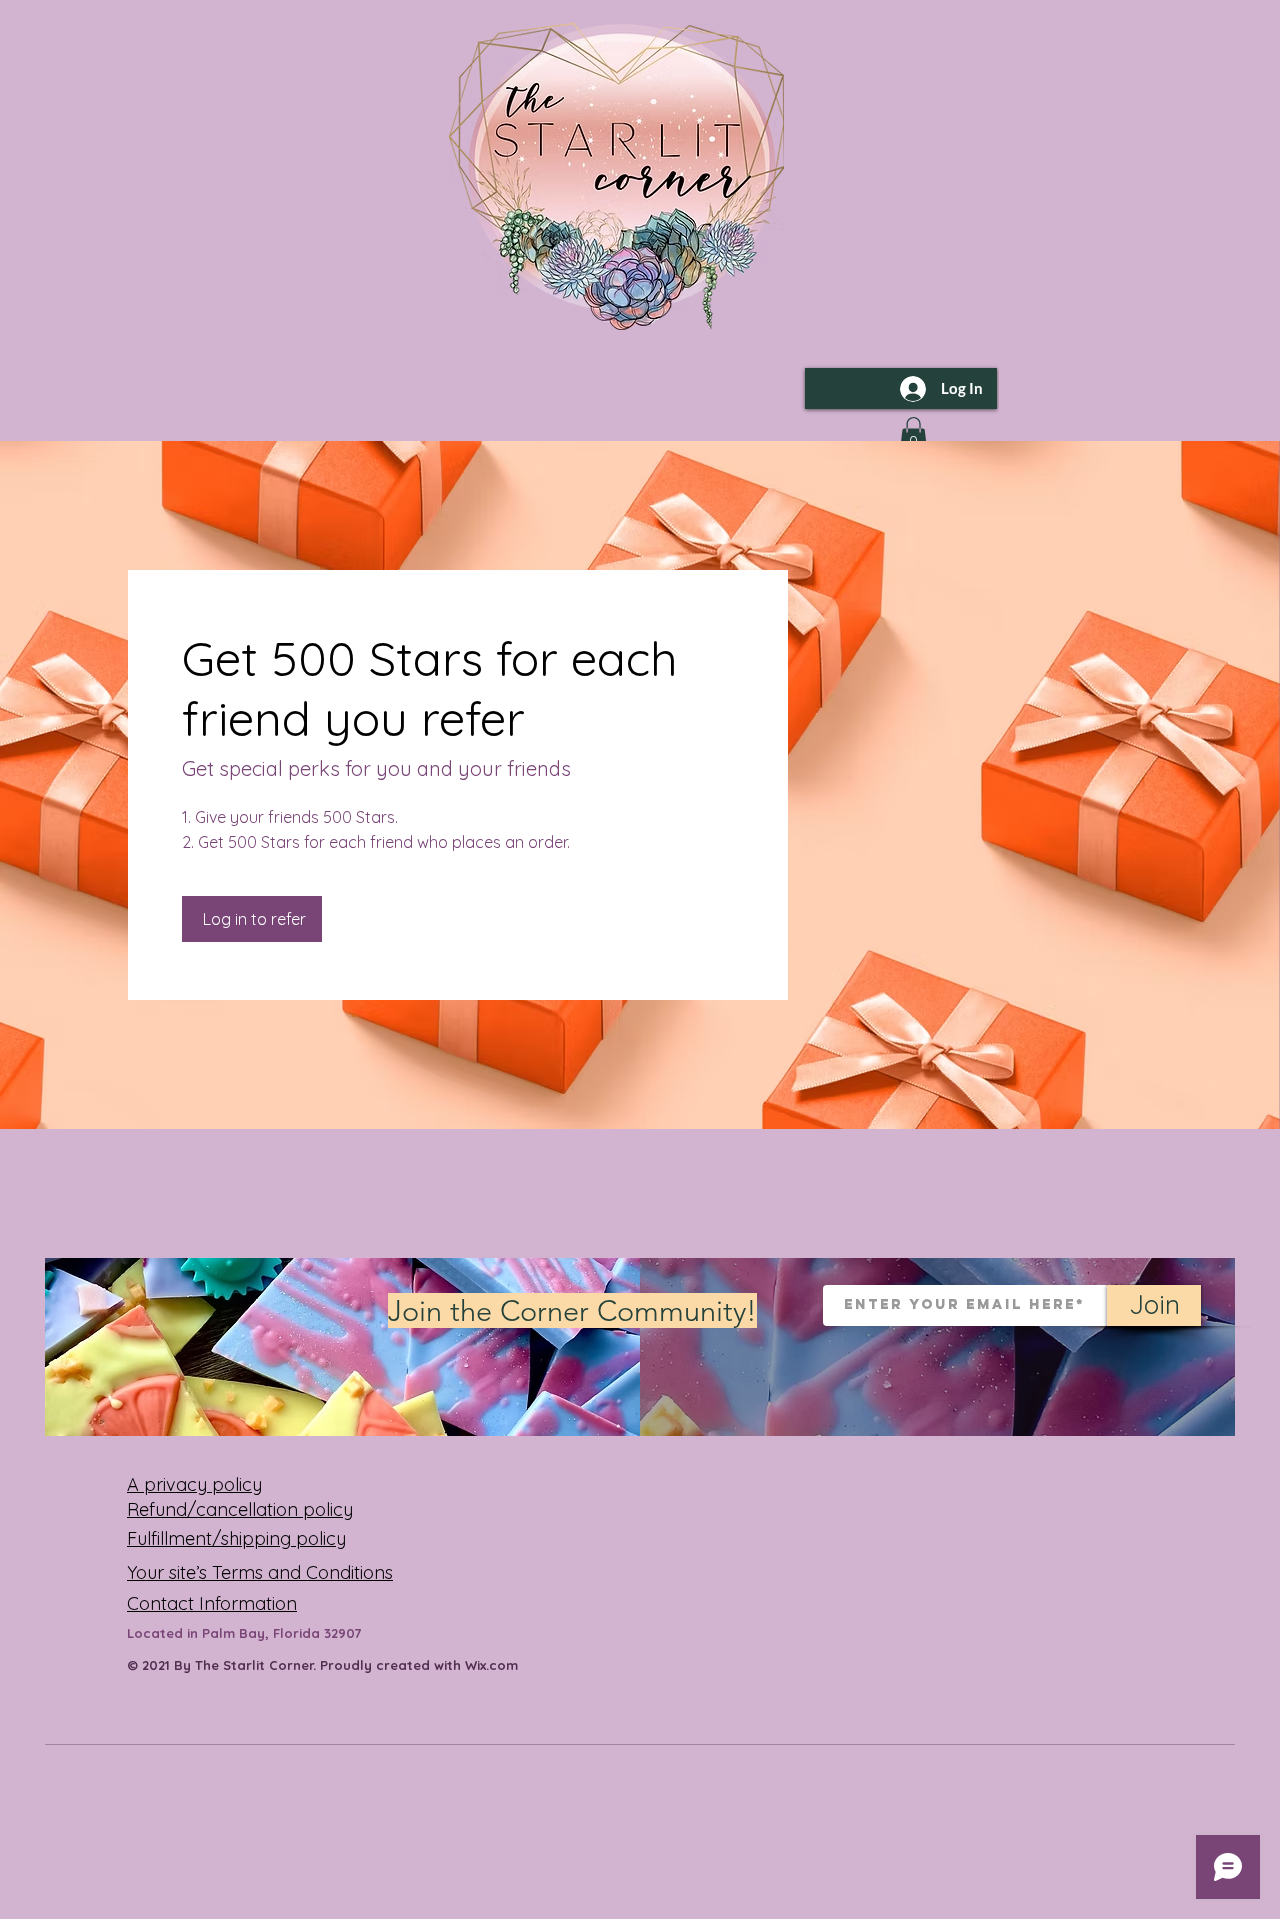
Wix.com (491, 1665)
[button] (913, 434)
